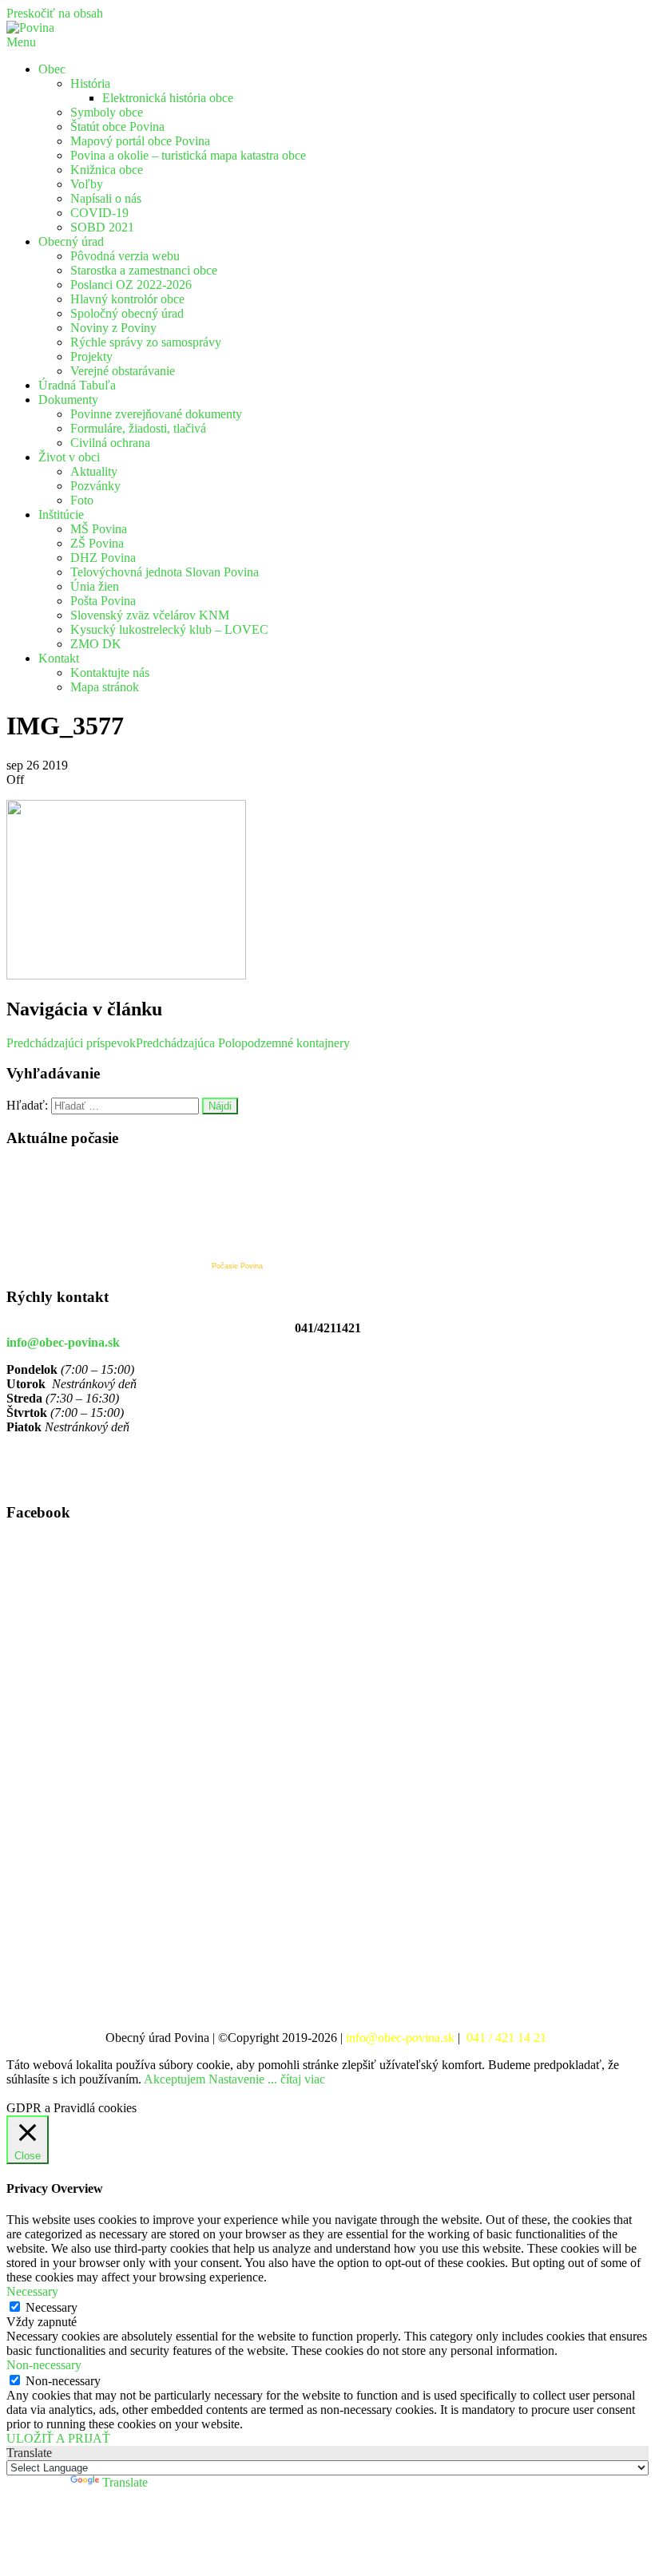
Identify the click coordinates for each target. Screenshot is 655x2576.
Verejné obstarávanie (123, 371)
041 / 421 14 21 (508, 2038)
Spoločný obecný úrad (127, 313)
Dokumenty (68, 400)
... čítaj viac (296, 2079)
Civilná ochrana (110, 443)
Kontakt (59, 658)
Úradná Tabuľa (77, 385)
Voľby (87, 184)
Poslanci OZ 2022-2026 (131, 285)
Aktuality (94, 471)
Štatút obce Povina (117, 127)
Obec (52, 69)
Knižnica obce (107, 170)
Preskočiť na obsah (55, 13)
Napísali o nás (106, 198)
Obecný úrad (71, 241)
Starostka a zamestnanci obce (144, 270)
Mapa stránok (105, 687)
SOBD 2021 (102, 227)
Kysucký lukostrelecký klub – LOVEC (169, 629)
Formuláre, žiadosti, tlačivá (138, 428)
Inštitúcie (61, 514)
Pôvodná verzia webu (125, 256)
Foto (82, 500)
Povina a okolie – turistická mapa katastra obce (188, 155)
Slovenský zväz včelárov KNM (150, 615)
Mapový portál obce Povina (140, 141)
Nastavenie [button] (236, 2079)
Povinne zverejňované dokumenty (156, 414)
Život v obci (69, 457)
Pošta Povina (103, 601)
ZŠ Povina (97, 543)
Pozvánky (95, 486)
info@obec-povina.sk (63, 1342)
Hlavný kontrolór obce (127, 299)
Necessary (52, 2307)
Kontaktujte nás (110, 673)
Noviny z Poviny (113, 328)
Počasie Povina (237, 1266)
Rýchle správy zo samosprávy (146, 342)
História (90, 83)
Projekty (91, 356)
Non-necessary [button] (44, 2365)
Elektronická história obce (168, 98)
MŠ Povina (99, 529)
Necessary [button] (32, 2291)
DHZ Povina (103, 558)
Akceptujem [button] (175, 2079)
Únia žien (95, 586)
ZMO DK (96, 644)
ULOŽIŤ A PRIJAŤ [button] (58, 2438)
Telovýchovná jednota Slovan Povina (165, 572)
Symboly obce (107, 112)
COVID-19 (99, 213)
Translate (125, 2482)
